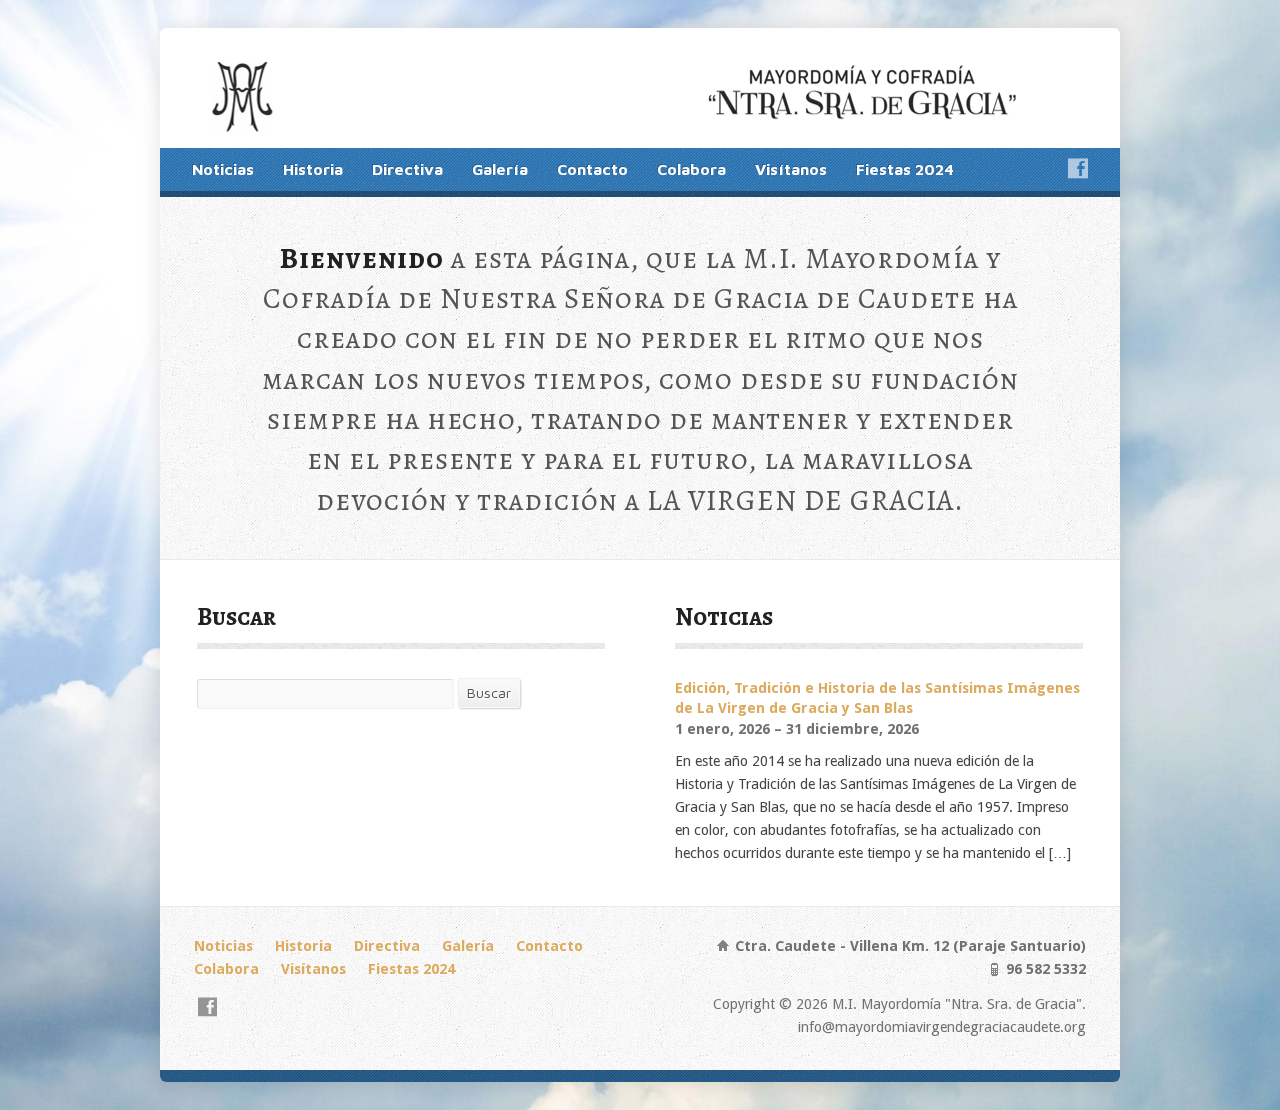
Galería (500, 169)
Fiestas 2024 (905, 169)
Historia (313, 169)
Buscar (489, 692)
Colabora (691, 169)
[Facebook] (1078, 168)
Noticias (223, 169)
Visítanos (791, 169)
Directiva (407, 169)
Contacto (592, 169)
